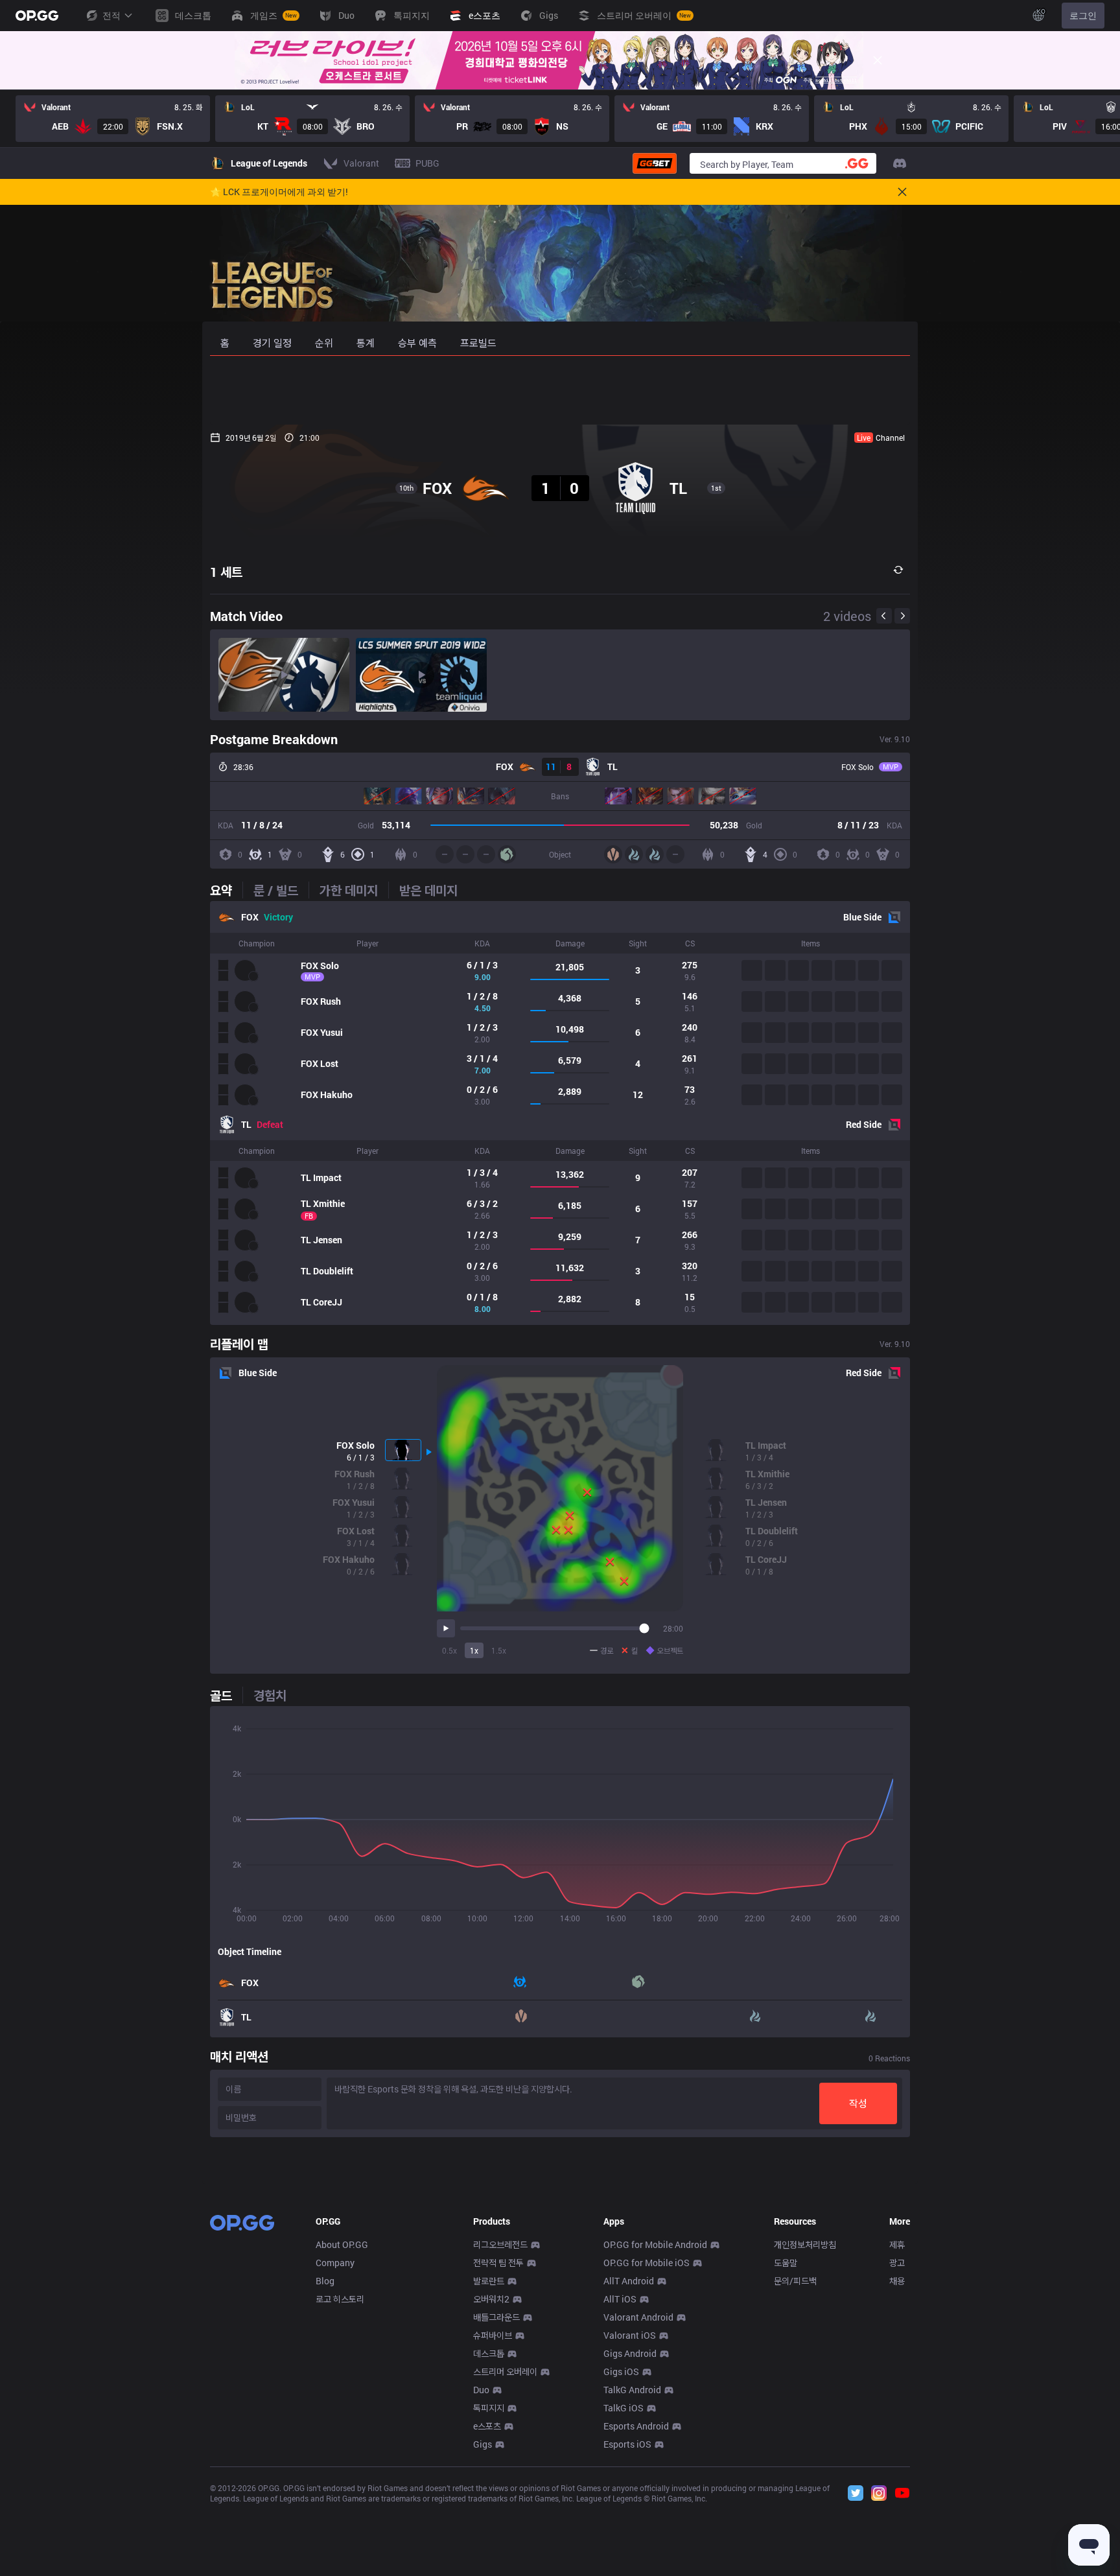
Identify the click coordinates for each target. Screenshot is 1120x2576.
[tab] (226, 890)
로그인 (1083, 15)
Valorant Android (638, 2317)
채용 (897, 2281)
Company (335, 2263)
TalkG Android (632, 2390)
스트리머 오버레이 (505, 2371)
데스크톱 (489, 2353)
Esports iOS (627, 2444)
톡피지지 (489, 2408)
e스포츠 (487, 2426)
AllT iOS (620, 2299)
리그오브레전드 (500, 2244)
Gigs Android (630, 2353)
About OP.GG (342, 2244)
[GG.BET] (655, 163)
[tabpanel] (560, 1113)
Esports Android (636, 2426)
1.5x (499, 1650)
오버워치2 (491, 2299)
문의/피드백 (795, 2281)
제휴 (897, 2244)
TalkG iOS (624, 2408)
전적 (111, 15)
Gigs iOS (621, 2371)
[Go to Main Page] (37, 16)
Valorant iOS (630, 2335)
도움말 (786, 2263)
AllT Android (629, 2281)
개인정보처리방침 (805, 2244)
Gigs (483, 2444)
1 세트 (226, 572)
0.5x (449, 1650)
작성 (858, 2103)
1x (474, 1650)
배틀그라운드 (496, 2317)
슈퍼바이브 (493, 2335)
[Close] (878, 60)
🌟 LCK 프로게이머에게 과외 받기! (279, 192)
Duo (481, 2390)
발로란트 (489, 2281)
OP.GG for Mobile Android (655, 2244)
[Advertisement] (560, 390)
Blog (325, 2281)
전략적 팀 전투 (498, 2263)
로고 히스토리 (340, 2299)
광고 (897, 2263)
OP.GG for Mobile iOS (647, 2263)
